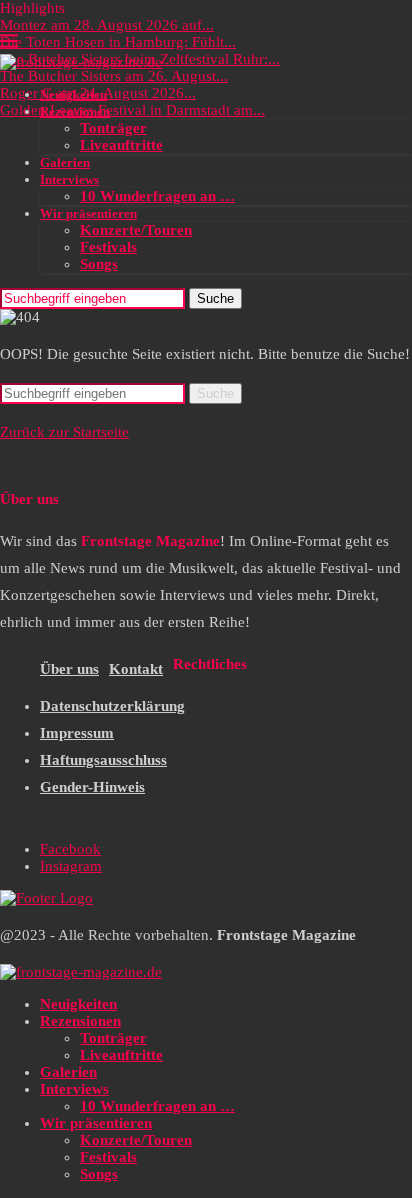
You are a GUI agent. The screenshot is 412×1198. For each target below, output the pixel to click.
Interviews (69, 179)
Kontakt (136, 669)
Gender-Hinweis (92, 787)
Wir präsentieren (88, 213)
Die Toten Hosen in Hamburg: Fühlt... (118, 42)
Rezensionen (75, 111)
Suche (215, 298)
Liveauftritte (121, 145)
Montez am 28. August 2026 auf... (107, 25)
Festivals (108, 247)
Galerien (65, 162)
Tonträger (113, 128)
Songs (99, 264)
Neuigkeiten (73, 94)
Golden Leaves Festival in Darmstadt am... (132, 110)
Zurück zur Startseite (64, 432)
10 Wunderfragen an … (157, 196)
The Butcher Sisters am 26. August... (114, 76)
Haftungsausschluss (103, 760)
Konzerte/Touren (136, 230)
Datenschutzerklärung (112, 706)
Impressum (77, 733)
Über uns (69, 669)
